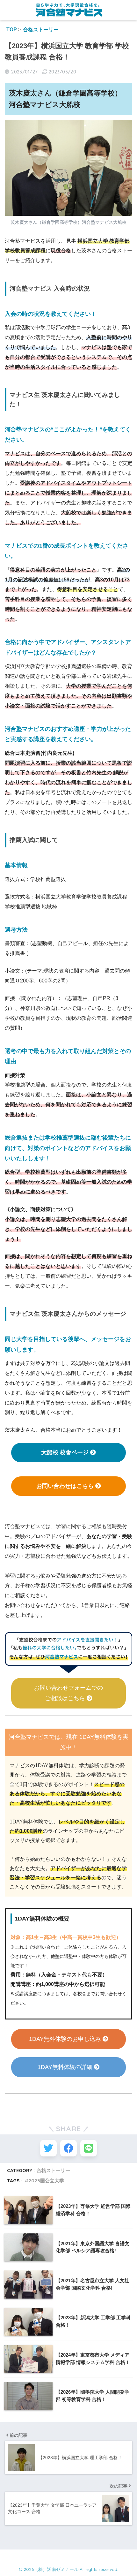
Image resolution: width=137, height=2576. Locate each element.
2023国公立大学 (46, 2181)
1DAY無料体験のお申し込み (66, 2039)
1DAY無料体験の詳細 (66, 2067)
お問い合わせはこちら (66, 1486)
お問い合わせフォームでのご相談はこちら (68, 1693)
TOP (12, 30)
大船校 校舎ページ (66, 1452)
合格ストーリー (41, 30)
